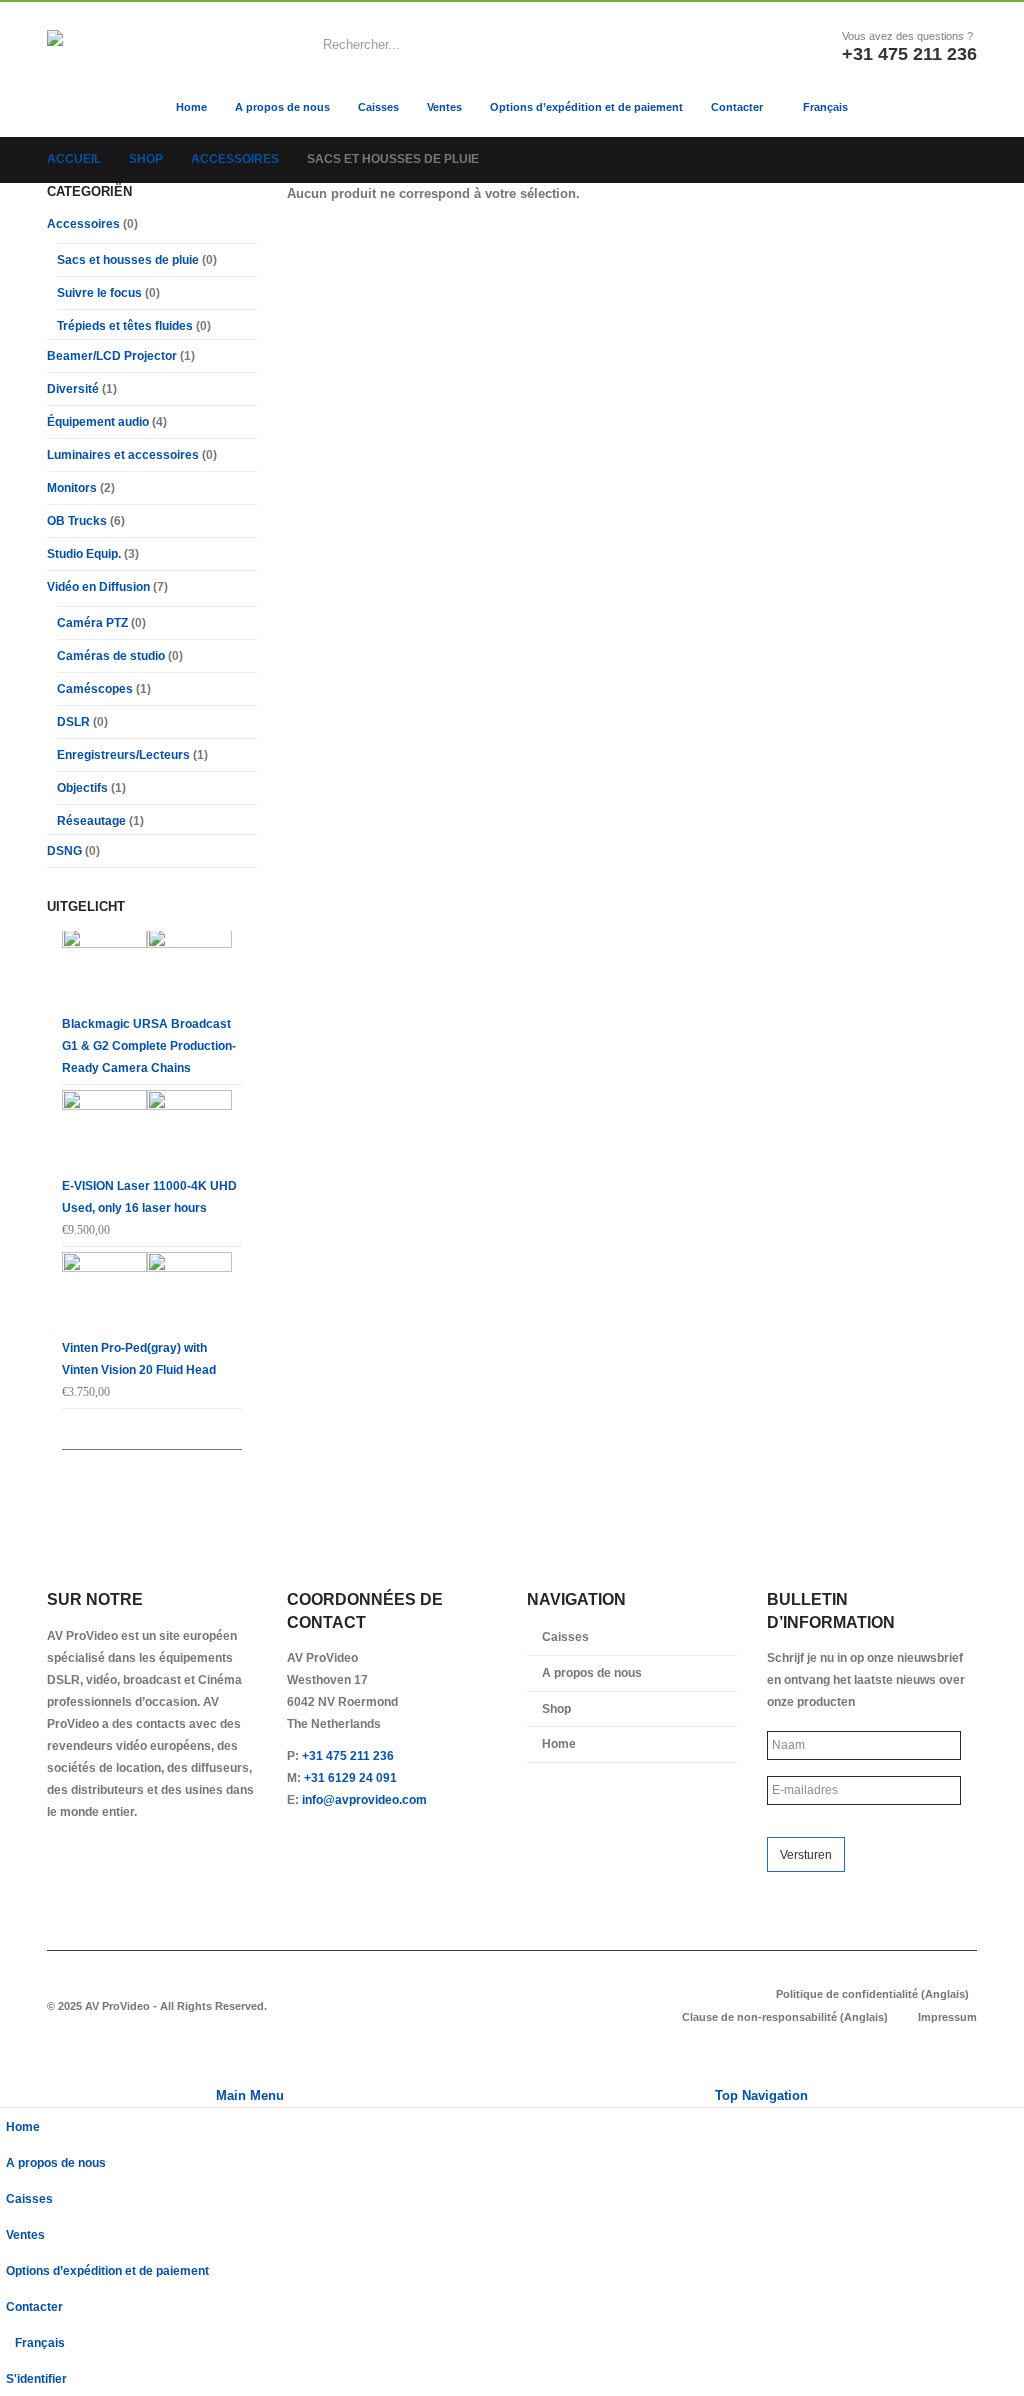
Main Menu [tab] (250, 2095)
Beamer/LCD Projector (112, 356)
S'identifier (36, 2378)
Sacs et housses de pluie (128, 260)
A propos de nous (282, 107)
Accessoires (83, 224)
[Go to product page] (152, 970)
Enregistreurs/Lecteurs (123, 755)
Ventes (444, 107)
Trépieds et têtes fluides (125, 326)
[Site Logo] (132, 44)
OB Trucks (77, 521)
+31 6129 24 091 (350, 1777)
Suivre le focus (99, 293)
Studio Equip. (84, 554)
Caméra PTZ (92, 623)
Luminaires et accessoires (123, 455)
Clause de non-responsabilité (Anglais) (785, 2017)
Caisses (378, 107)
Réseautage (91, 821)
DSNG (64, 851)
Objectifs (82, 788)
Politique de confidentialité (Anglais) (872, 1994)
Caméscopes (95, 689)
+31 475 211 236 (348, 1755)
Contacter (737, 107)
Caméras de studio (111, 656)
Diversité (73, 389)
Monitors (72, 488)
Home (191, 107)
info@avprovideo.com (364, 1799)
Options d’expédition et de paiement (586, 107)
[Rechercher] (729, 45)
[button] (12, 2071)
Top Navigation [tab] (761, 2095)
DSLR (73, 722)
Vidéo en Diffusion (98, 587)
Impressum (947, 2017)
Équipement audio (98, 422)
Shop (556, 1708)
